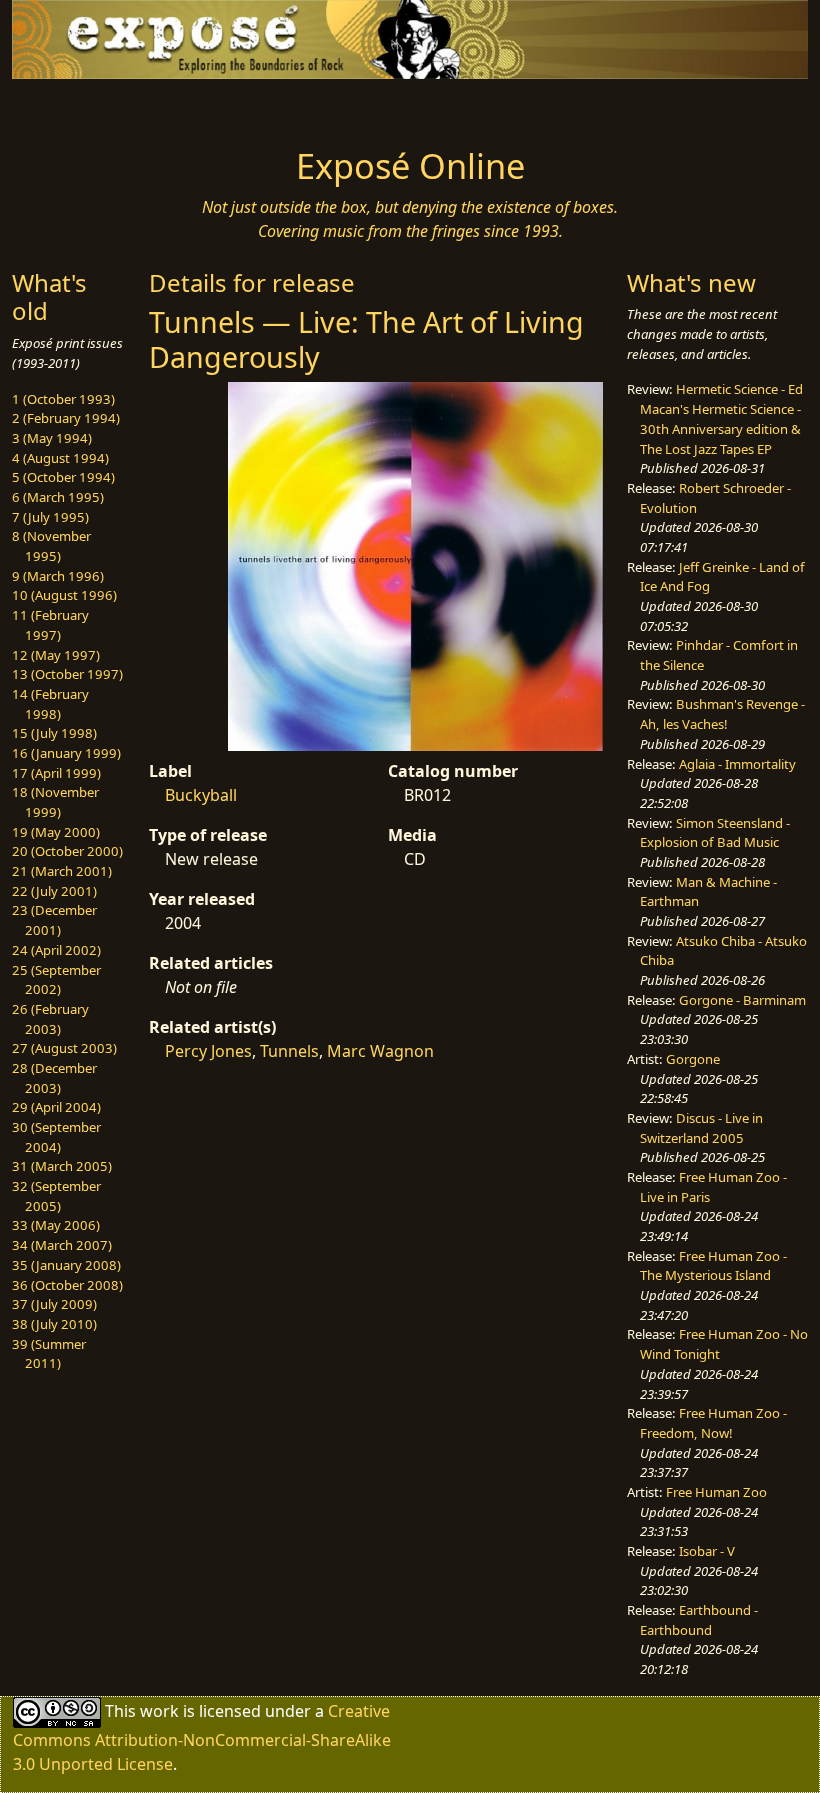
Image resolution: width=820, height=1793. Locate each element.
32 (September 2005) (56, 1196)
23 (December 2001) (54, 920)
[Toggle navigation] (102, 107)
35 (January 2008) (66, 1265)
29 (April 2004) (56, 1107)
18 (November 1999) (55, 802)
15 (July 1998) (54, 733)
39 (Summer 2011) (49, 1354)
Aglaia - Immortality (737, 764)
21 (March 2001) (62, 871)
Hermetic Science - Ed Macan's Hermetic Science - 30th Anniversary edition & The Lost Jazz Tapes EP (721, 418)
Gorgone (693, 1059)
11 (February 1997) (50, 625)
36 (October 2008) (67, 1285)
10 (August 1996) (64, 595)
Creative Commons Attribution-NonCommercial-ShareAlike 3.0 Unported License (202, 1737)
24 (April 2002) (56, 950)
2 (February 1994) (66, 418)
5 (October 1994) (63, 477)
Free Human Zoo (716, 1492)
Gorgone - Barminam (742, 1000)
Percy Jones (208, 1051)
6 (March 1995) (58, 497)
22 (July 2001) (54, 891)
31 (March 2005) (62, 1166)
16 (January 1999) (66, 753)
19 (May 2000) (56, 832)
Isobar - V (707, 1551)
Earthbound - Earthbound (699, 1620)
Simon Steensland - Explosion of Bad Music (715, 833)
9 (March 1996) (58, 576)
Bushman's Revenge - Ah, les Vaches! (722, 714)
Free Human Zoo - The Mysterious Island (713, 1266)
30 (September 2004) (56, 1137)
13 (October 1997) (67, 674)
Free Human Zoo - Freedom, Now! (713, 1423)
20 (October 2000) (67, 851)
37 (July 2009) (54, 1304)
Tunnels (289, 1051)
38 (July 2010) (54, 1324)
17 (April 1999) (56, 773)
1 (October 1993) (63, 399)
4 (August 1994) (60, 458)
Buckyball (201, 795)
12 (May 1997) (56, 655)
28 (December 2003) (54, 1078)
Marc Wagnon (380, 1051)
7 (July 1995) (50, 517)
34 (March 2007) (62, 1245)
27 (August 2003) (64, 1048)
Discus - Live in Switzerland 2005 (701, 1128)
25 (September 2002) (56, 980)
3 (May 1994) (52, 438)
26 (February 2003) (50, 1019)
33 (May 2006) (56, 1225)
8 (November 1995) (51, 546)
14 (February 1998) (50, 704)
